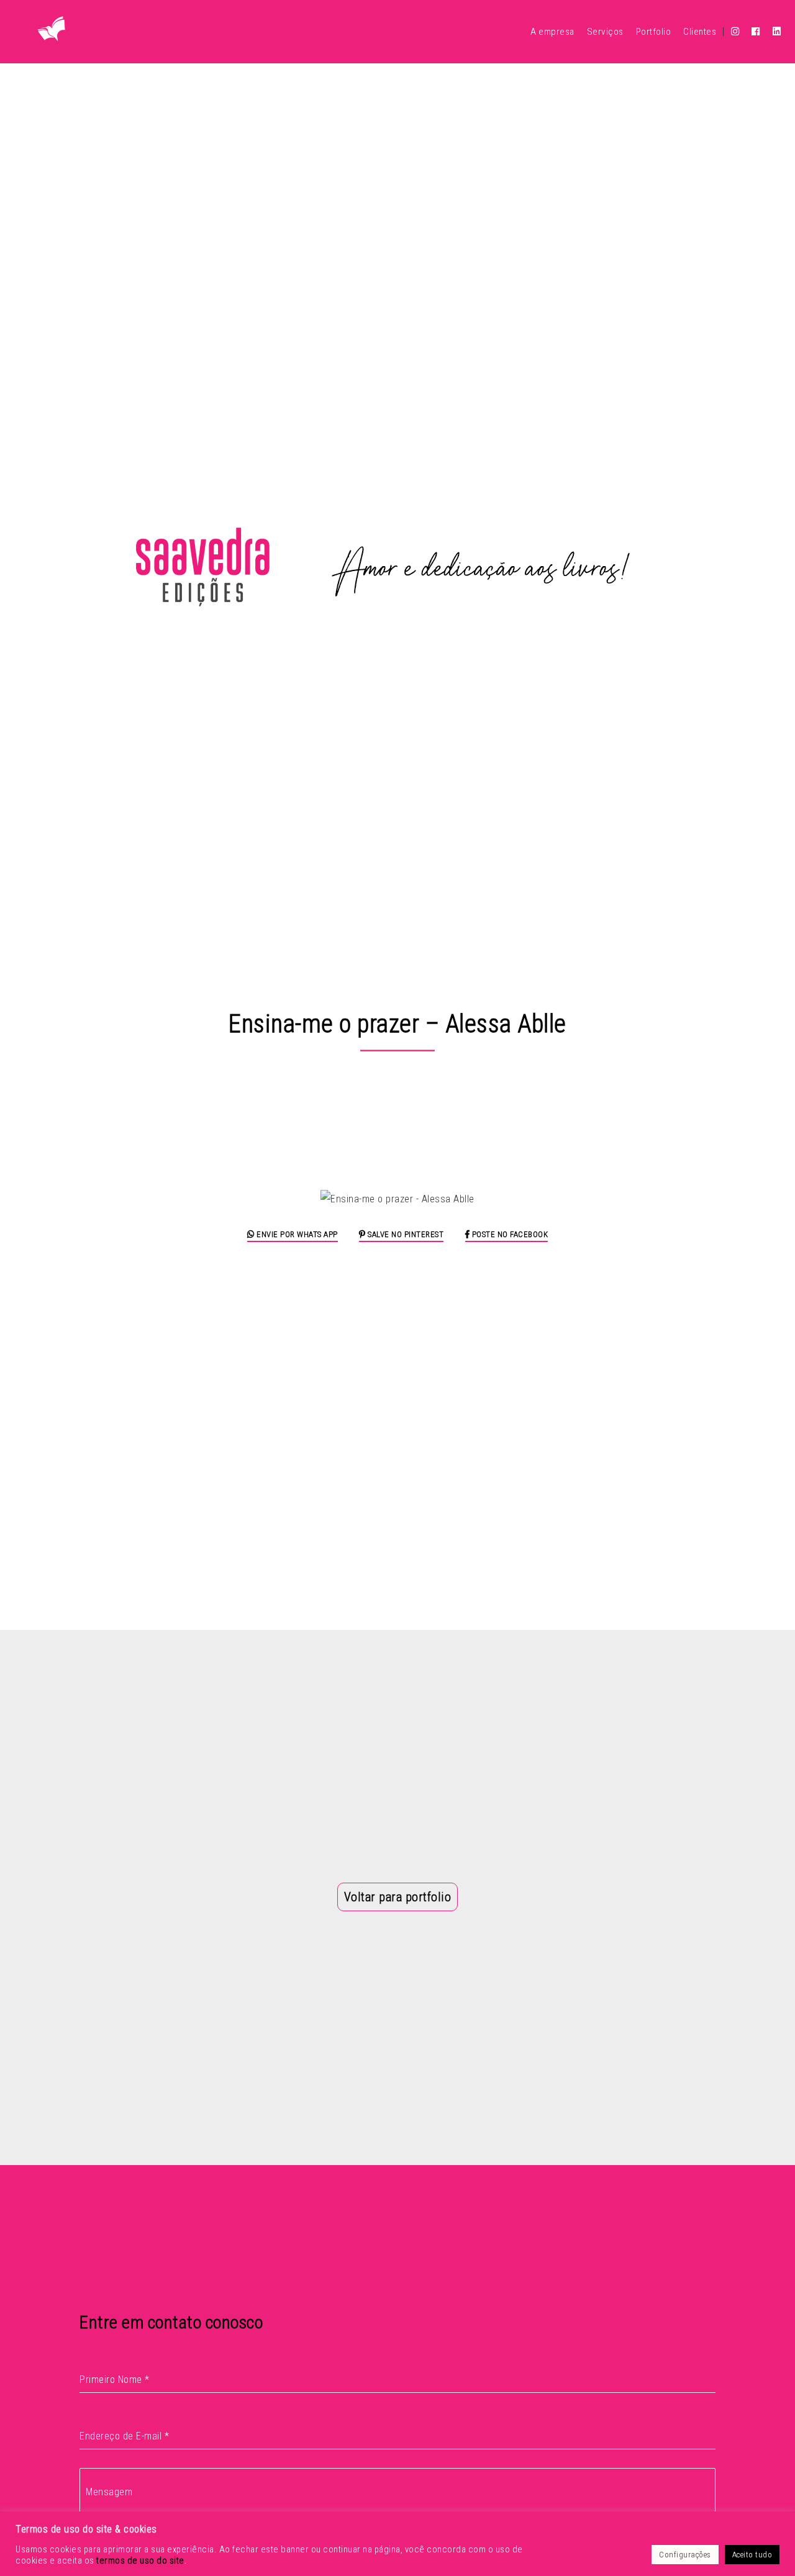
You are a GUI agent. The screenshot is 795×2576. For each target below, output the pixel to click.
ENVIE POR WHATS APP (296, 1234)
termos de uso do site (140, 2560)
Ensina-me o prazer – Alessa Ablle (397, 1024)
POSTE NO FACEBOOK (509, 1234)
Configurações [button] (685, 2555)
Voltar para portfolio (398, 1897)
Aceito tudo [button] (752, 2555)
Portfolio (654, 32)
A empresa (552, 32)
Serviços (605, 32)
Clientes (700, 32)
